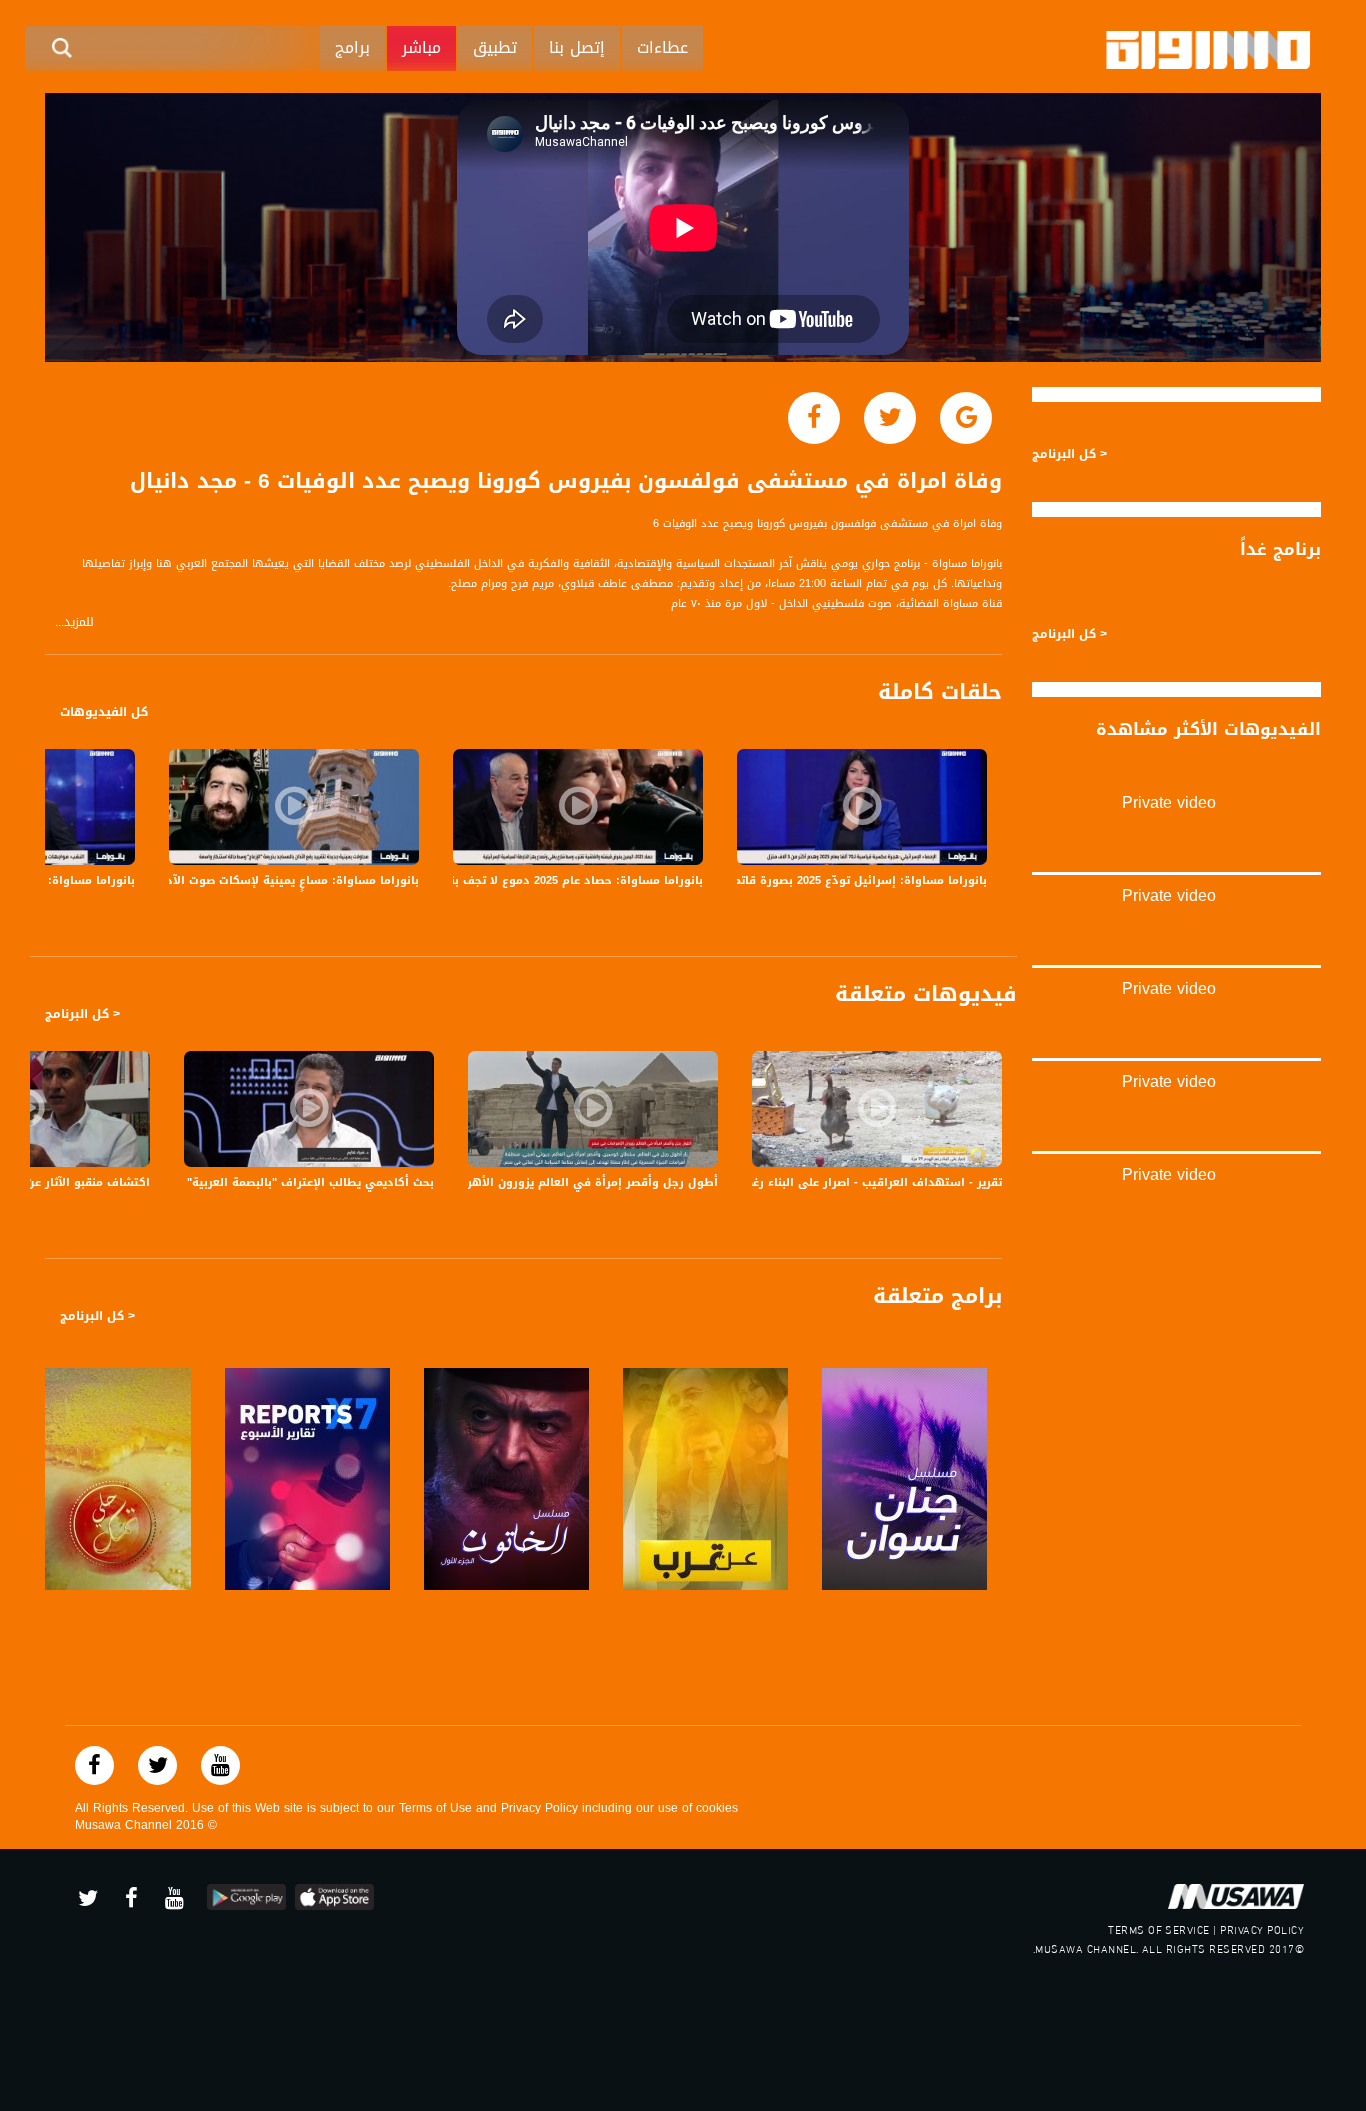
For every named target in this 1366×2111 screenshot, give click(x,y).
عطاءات (662, 47)
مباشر (421, 47)
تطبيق (495, 47)
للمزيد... (74, 622)
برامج (352, 47)
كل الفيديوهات (104, 712)
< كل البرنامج (82, 1014)
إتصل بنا (577, 47)
